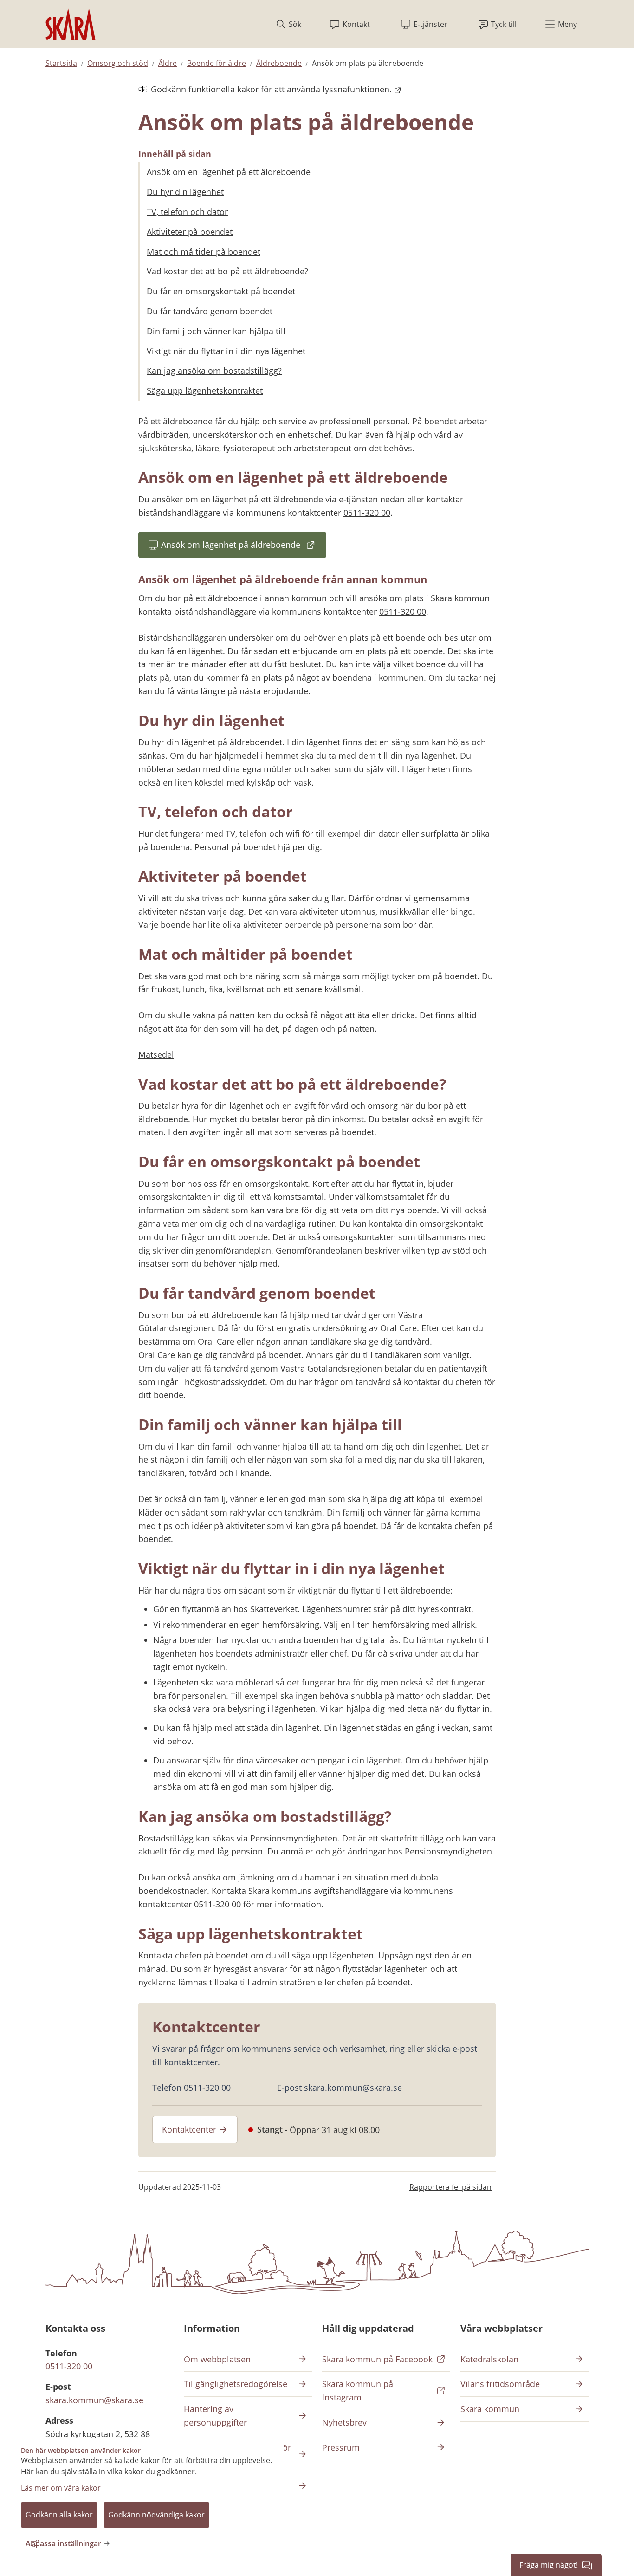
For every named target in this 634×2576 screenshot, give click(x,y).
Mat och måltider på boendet (204, 252)
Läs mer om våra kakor (61, 2488)
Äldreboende (279, 63)
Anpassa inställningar (63, 2543)
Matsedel (156, 1054)
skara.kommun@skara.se (94, 2400)
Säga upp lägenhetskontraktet (205, 390)
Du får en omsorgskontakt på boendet (221, 291)
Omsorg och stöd (118, 63)
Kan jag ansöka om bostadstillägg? (214, 371)
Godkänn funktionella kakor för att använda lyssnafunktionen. (265, 90)
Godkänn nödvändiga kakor (156, 2515)
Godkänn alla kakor (59, 2515)
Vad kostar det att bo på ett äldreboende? (227, 271)
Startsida (61, 63)
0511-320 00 (367, 513)
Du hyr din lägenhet (185, 192)
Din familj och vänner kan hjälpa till (216, 331)
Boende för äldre (217, 63)
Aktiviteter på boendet (190, 232)
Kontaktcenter (189, 2129)
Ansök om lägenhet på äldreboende (244, 548)
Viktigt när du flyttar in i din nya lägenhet (226, 351)
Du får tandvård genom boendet (210, 311)
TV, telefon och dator (187, 212)
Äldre (168, 63)
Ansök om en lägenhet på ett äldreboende (229, 172)
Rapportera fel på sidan (450, 2187)
